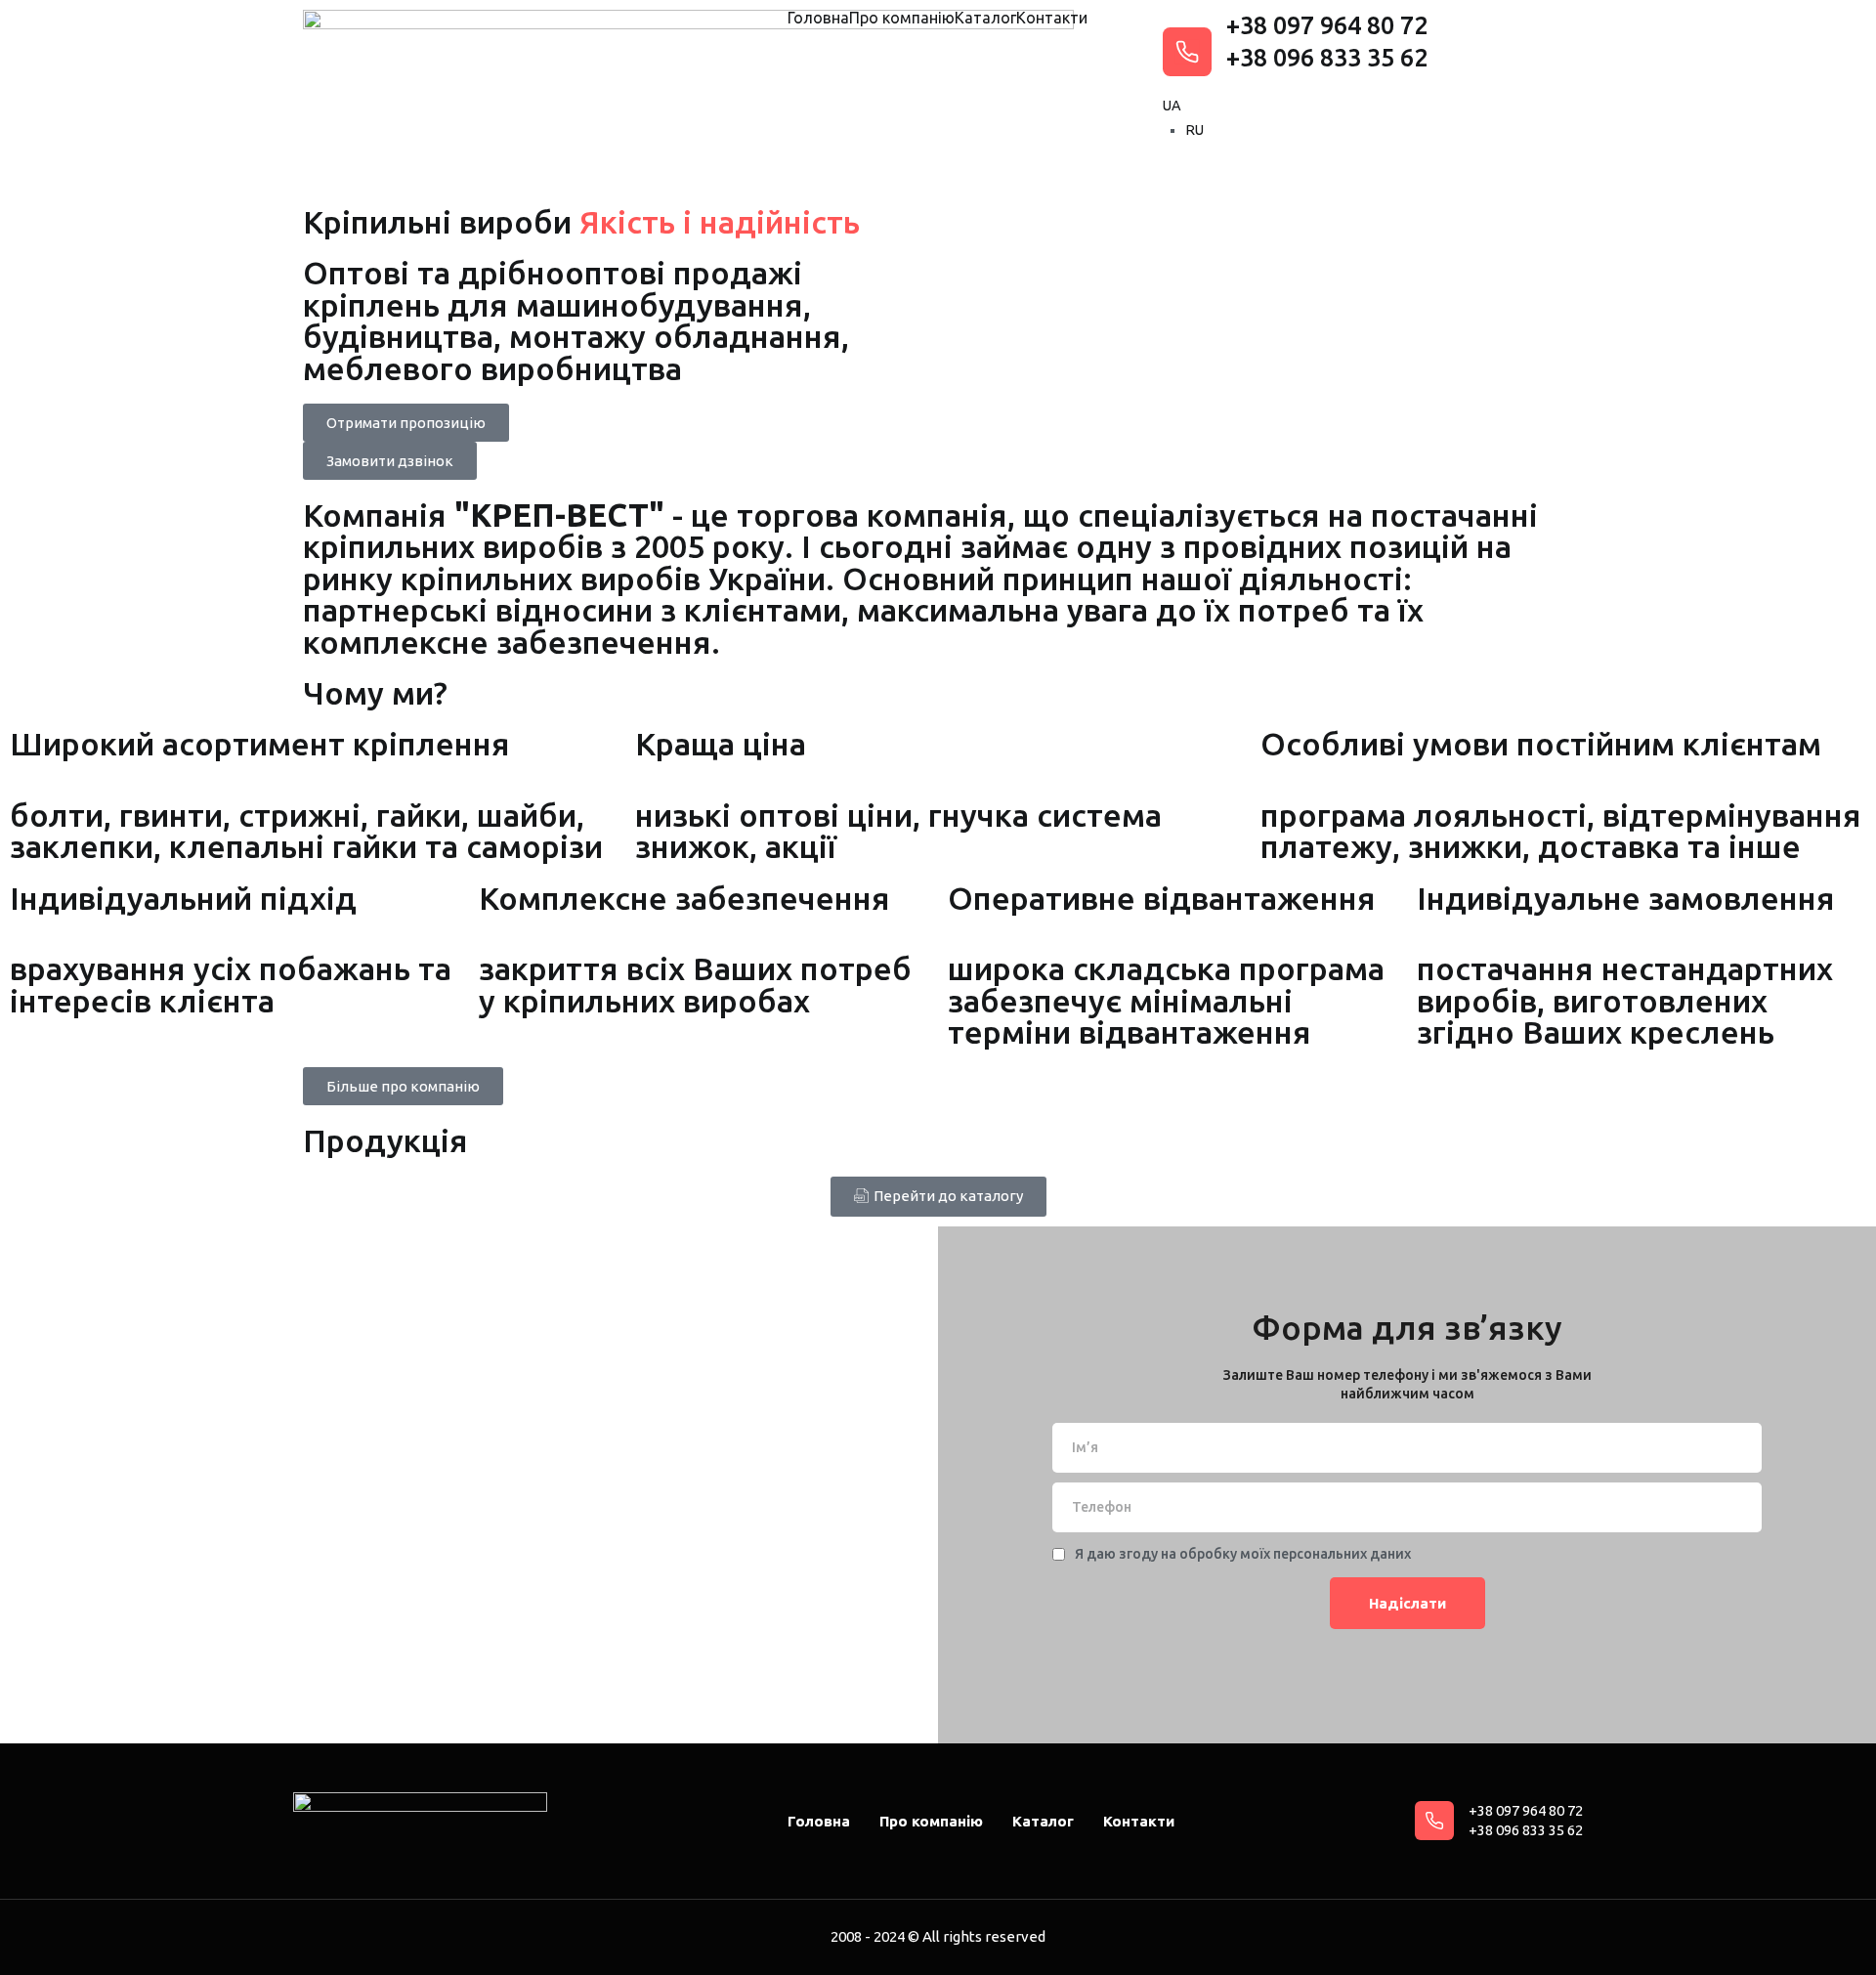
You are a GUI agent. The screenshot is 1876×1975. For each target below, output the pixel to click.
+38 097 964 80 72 (1327, 25)
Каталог (985, 18)
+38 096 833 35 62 (1327, 58)
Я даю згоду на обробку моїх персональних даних (1243, 1554)
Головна (818, 18)
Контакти (1052, 18)
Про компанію (902, 18)
